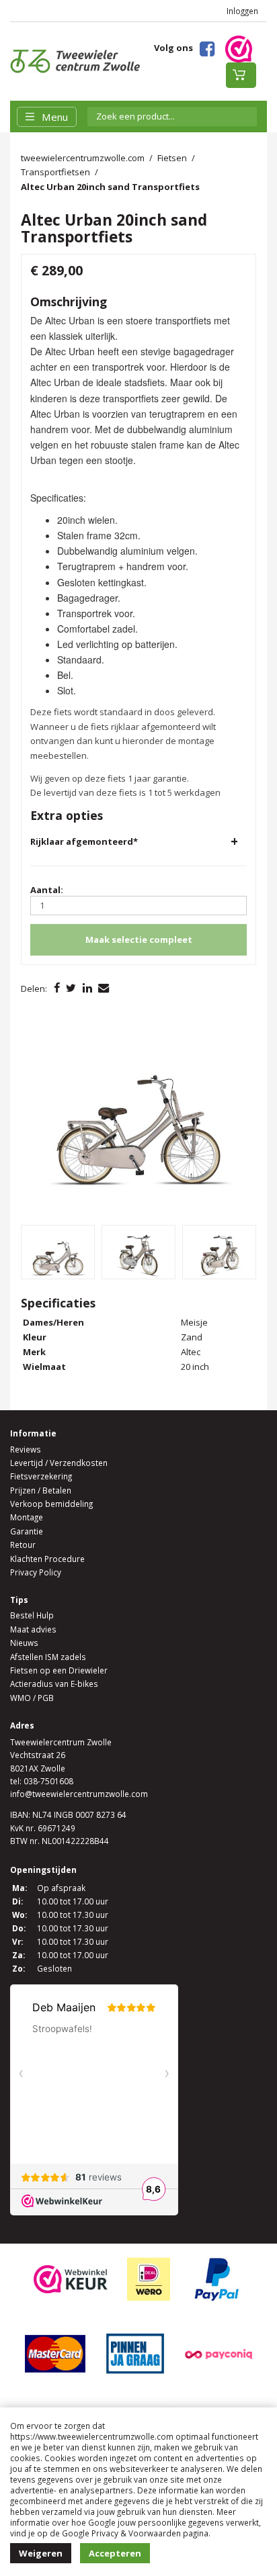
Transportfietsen (55, 172)
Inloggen (242, 11)
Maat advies (33, 1629)
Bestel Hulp (32, 1615)
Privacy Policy (36, 1572)
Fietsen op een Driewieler (59, 1670)
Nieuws (24, 1643)
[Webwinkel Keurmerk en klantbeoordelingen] (239, 48)
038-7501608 (48, 1781)
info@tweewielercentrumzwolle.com (79, 1794)
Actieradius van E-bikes (54, 1684)
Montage (27, 1517)
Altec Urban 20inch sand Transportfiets (110, 187)
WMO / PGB (32, 1698)
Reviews (26, 1449)
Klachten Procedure (47, 1559)
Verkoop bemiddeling (51, 1504)
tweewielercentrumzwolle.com (83, 158)
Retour (23, 1545)
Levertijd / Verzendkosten (59, 1463)
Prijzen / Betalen (41, 1490)
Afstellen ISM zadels (48, 1657)
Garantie (27, 1531)
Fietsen (172, 158)
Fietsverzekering (41, 1476)
